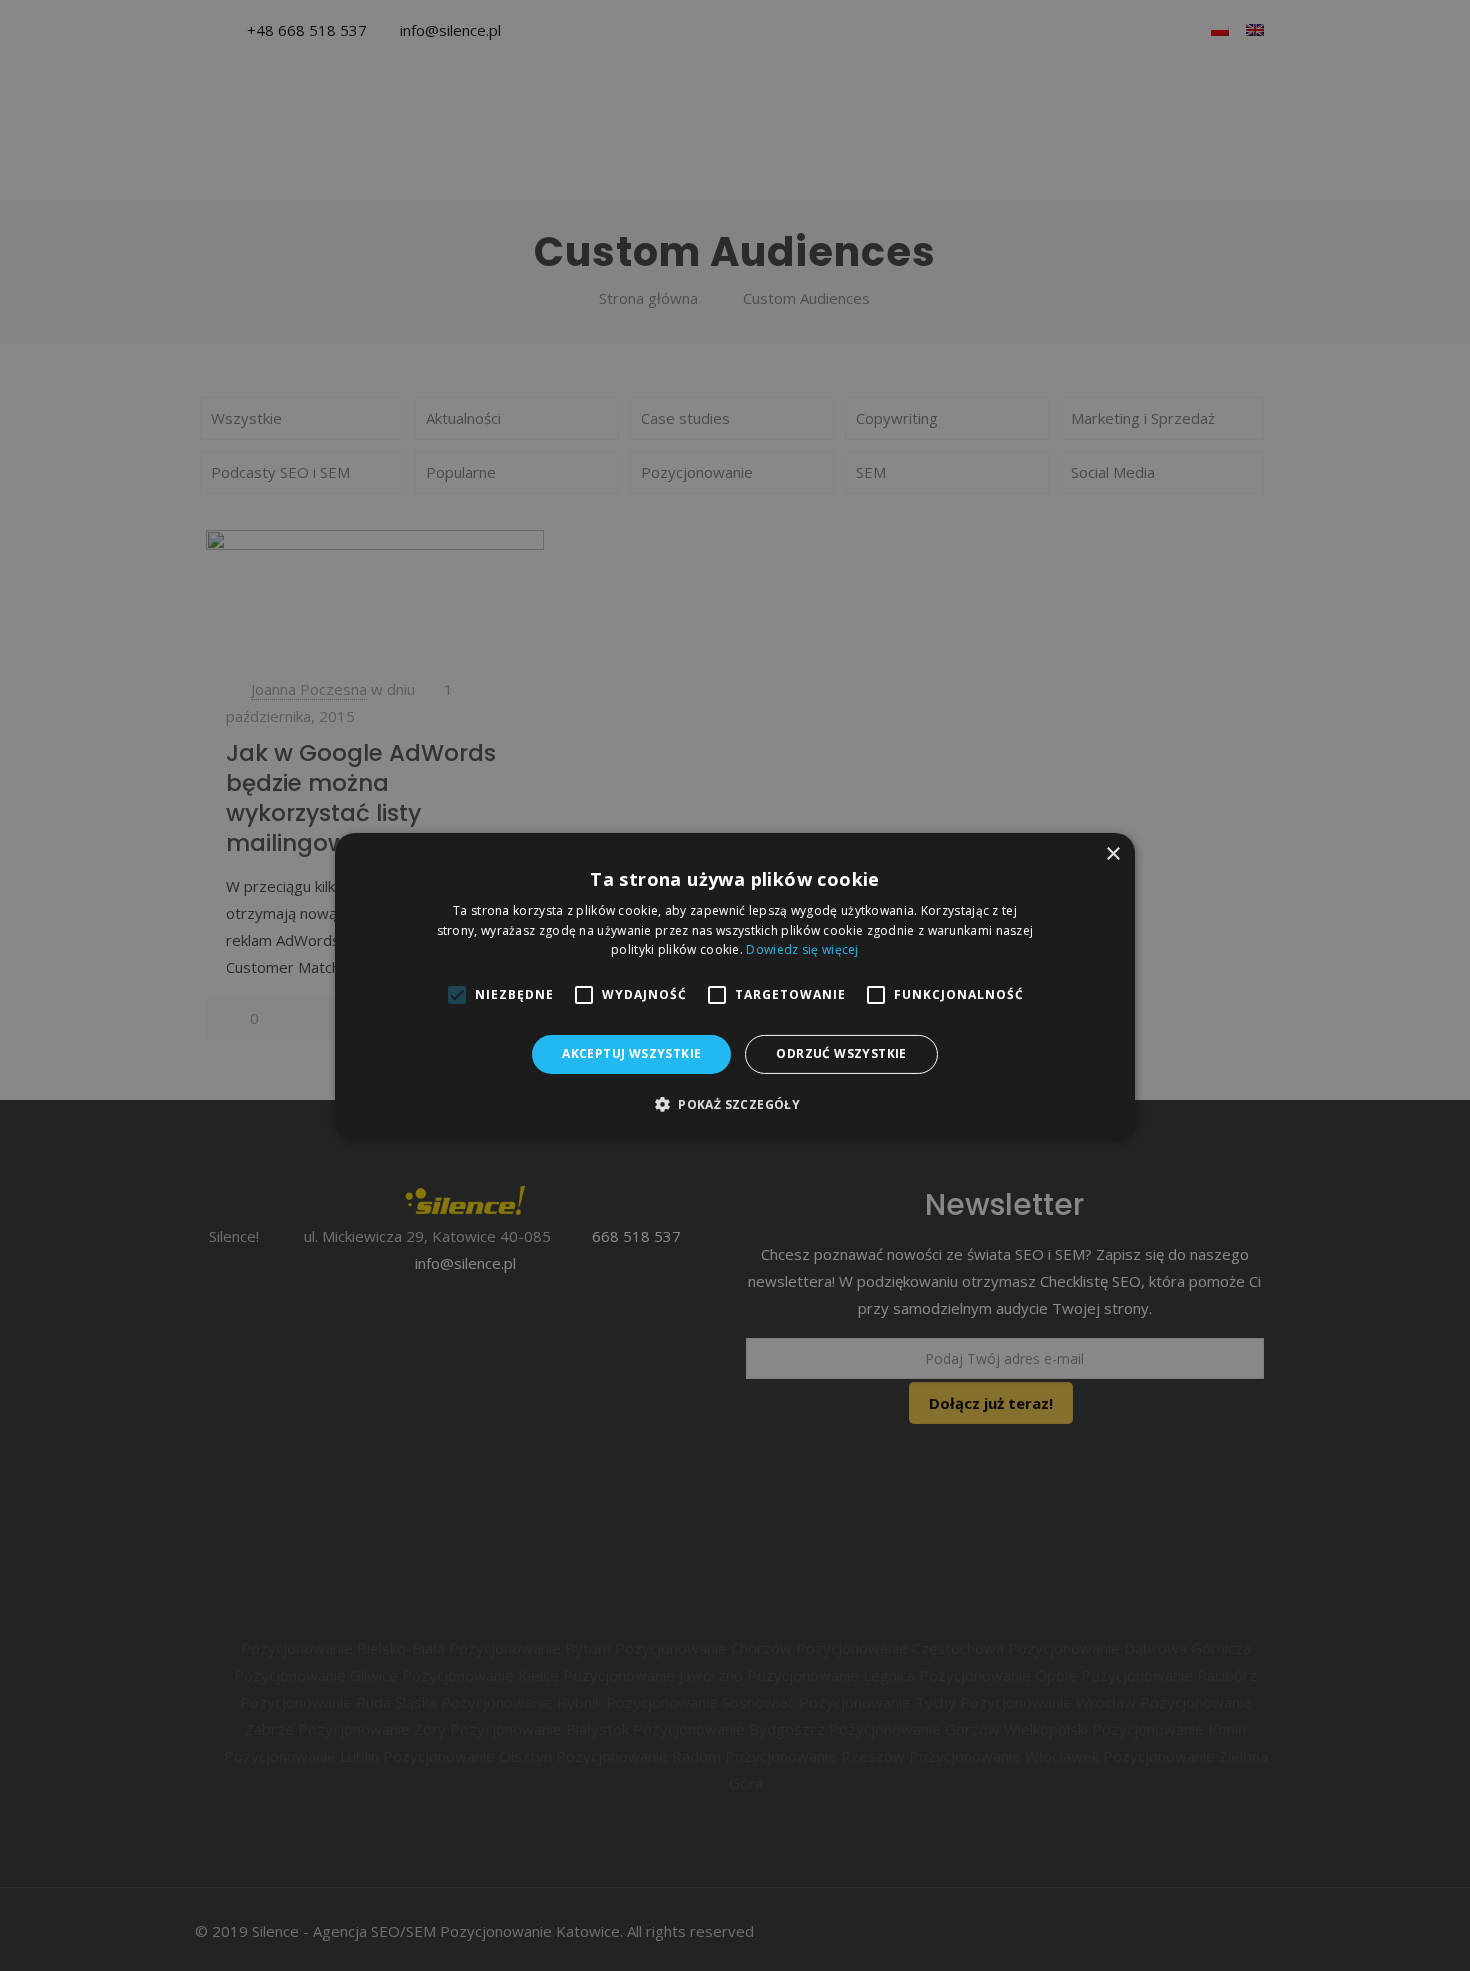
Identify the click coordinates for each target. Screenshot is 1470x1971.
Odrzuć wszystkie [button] (841, 1053)
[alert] (735, 985)
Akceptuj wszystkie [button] (631, 1053)
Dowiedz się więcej (802, 949)
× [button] (1112, 853)
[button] (735, 1104)
